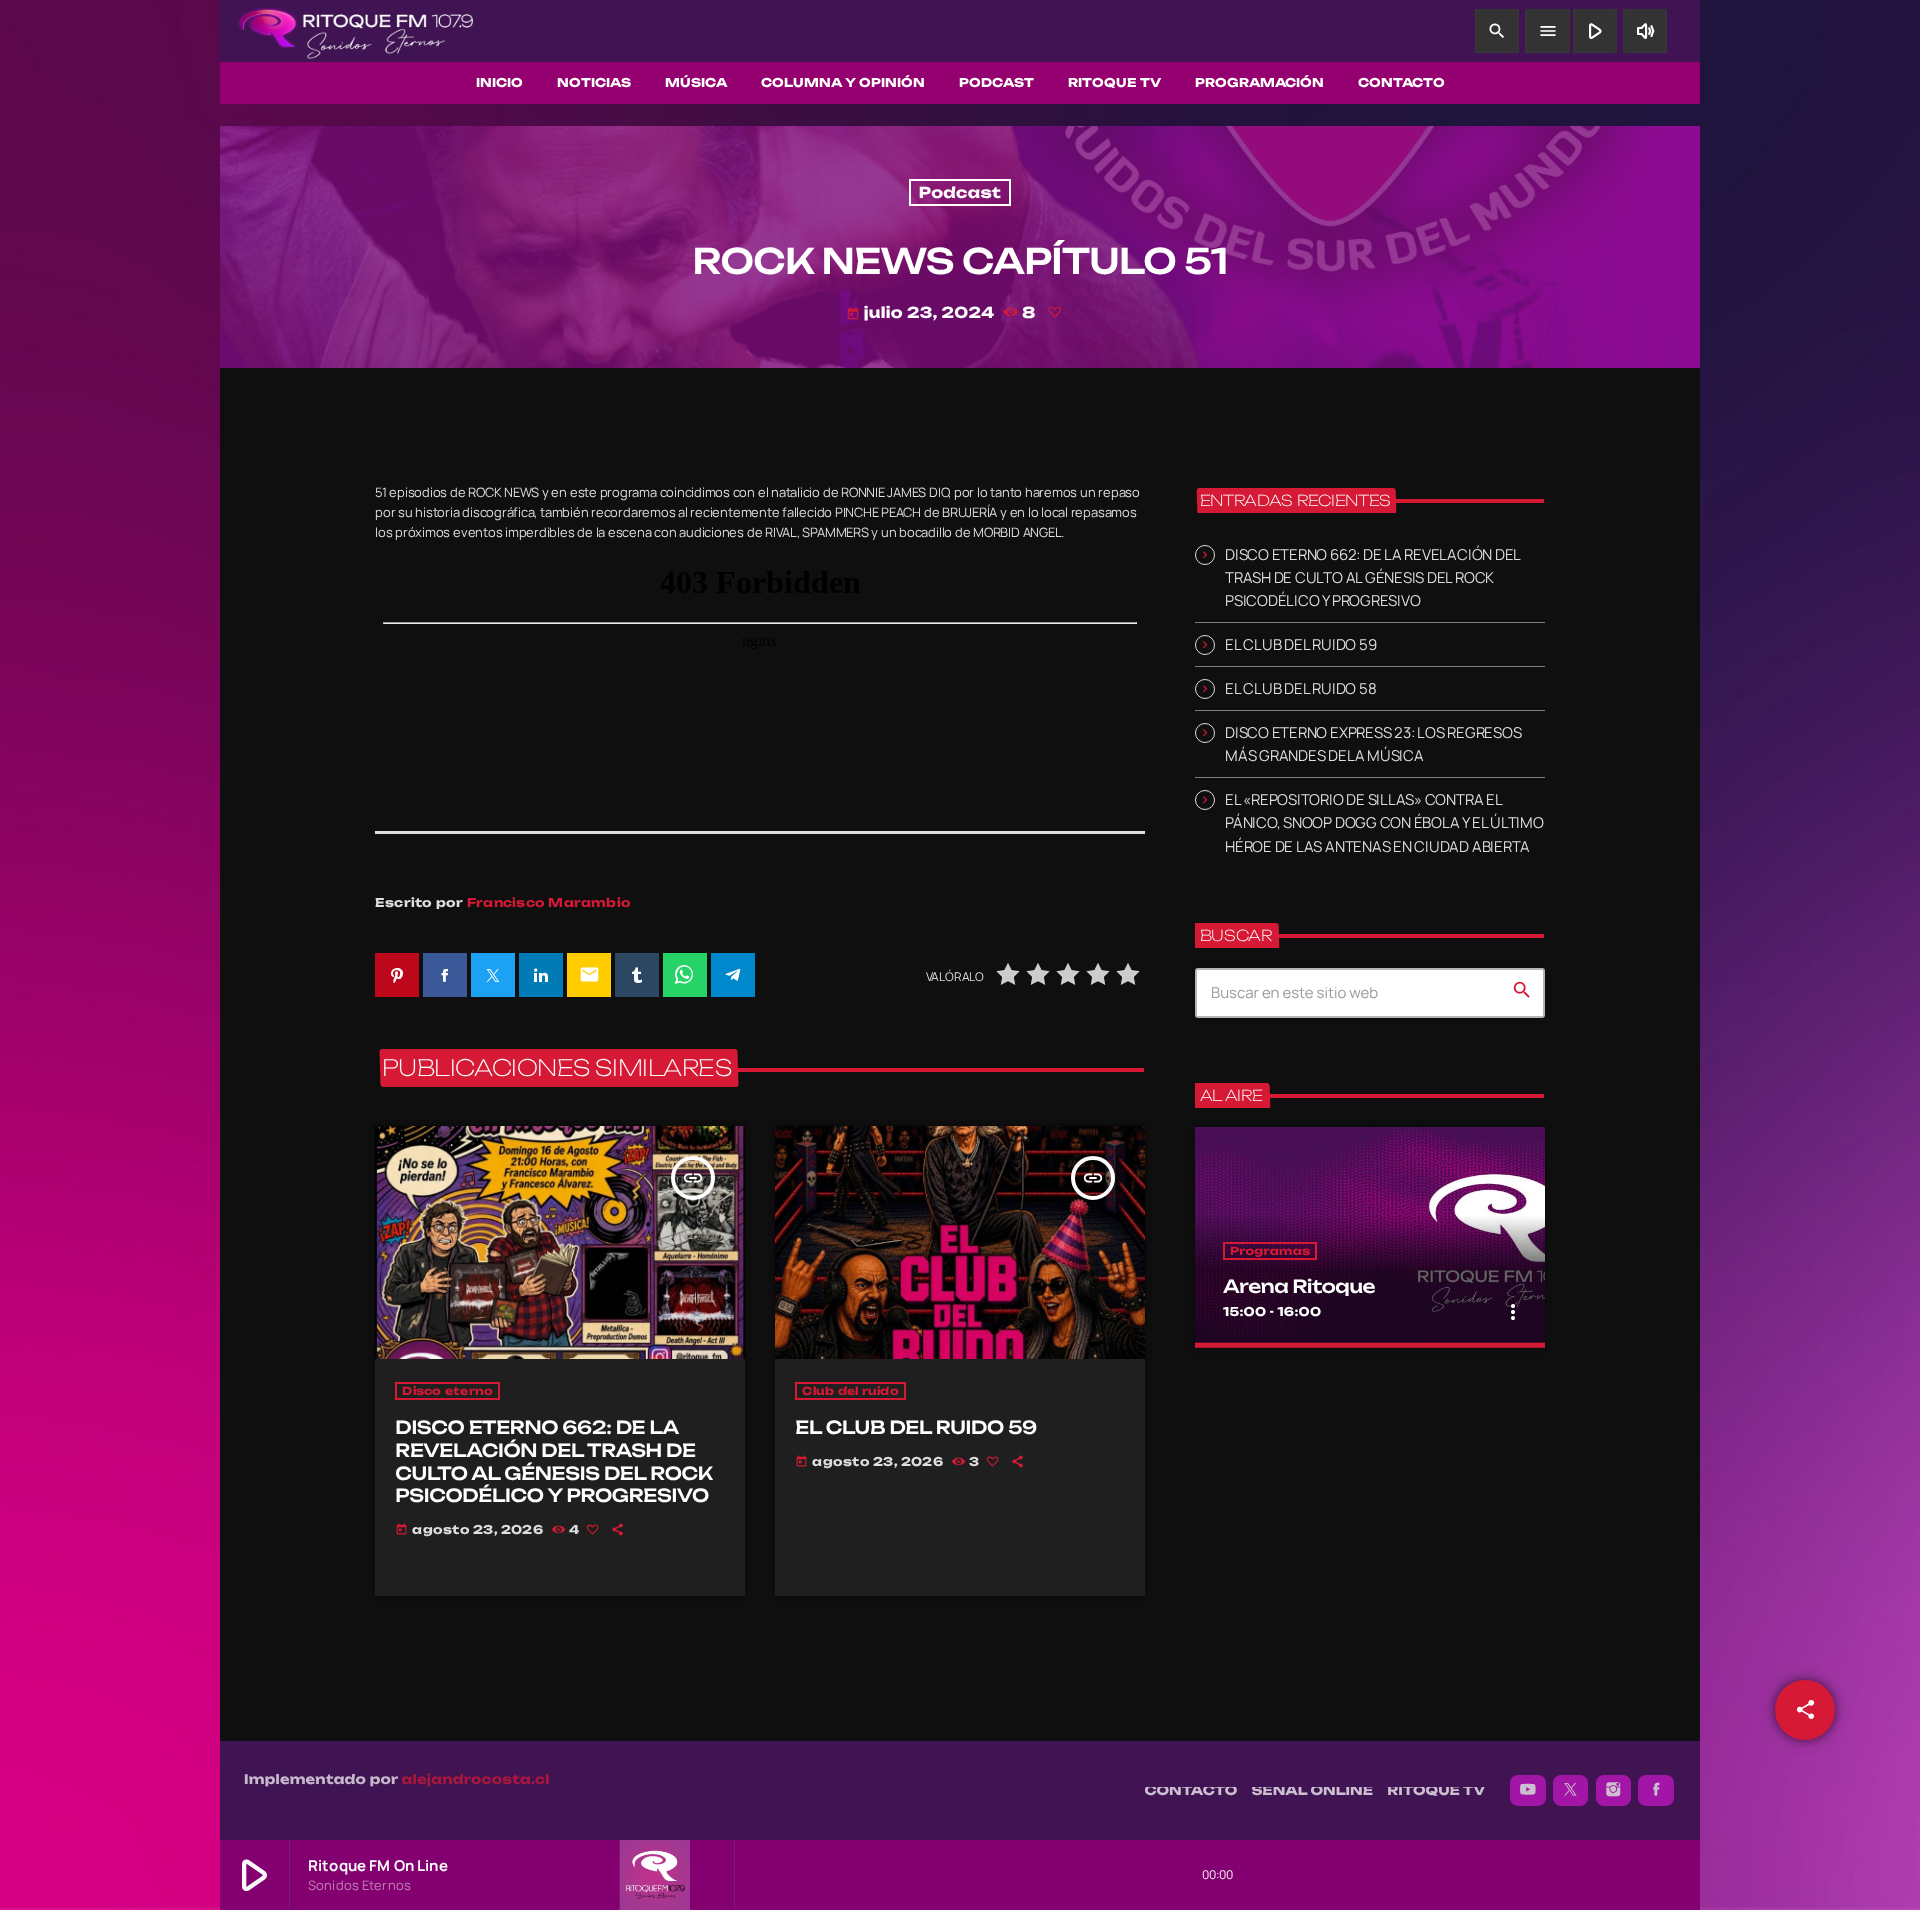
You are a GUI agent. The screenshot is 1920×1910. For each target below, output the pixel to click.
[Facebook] (1656, 1791)
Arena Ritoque (1299, 1287)
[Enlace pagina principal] (356, 31)
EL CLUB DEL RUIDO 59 (916, 1428)
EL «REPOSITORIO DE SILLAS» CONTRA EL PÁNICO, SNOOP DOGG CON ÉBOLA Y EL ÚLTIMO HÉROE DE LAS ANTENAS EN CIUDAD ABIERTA (1384, 822)
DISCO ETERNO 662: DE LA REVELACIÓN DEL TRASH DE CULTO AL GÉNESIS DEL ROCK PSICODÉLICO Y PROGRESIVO (553, 1462)
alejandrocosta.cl (476, 1780)
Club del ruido (850, 1391)
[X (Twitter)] (1571, 1791)
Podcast (960, 192)
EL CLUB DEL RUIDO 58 (1300, 688)
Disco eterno (447, 1391)
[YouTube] (1528, 1791)
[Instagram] (1614, 1791)
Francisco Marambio (549, 902)
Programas (1270, 1251)
